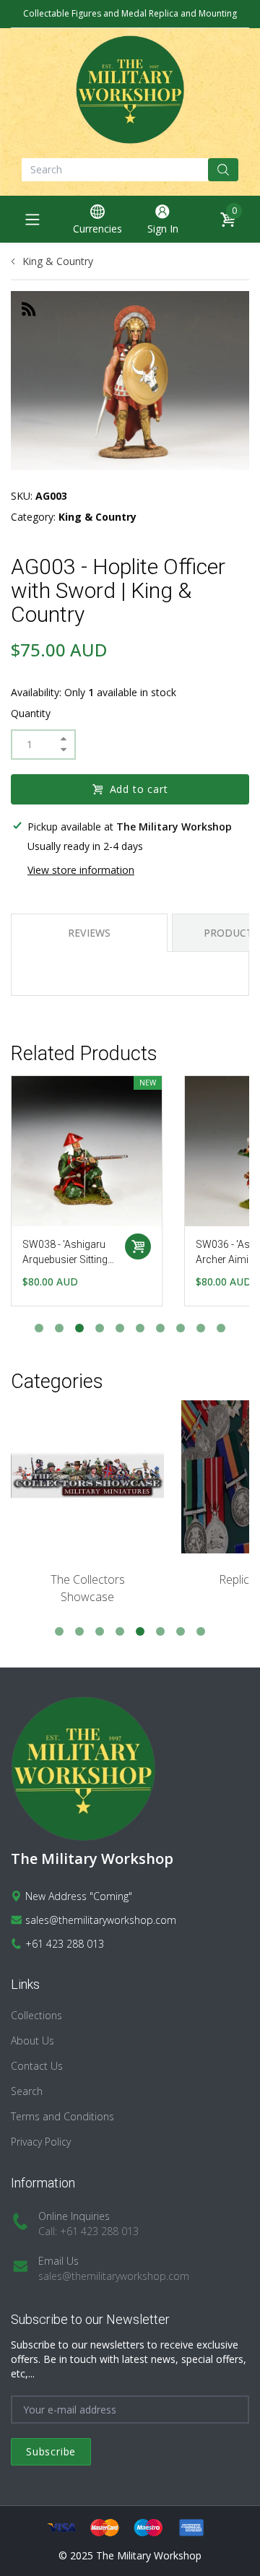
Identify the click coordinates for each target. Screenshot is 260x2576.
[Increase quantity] (64, 739)
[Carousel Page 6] (140, 1328)
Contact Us (37, 2066)
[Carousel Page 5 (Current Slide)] (140, 1631)
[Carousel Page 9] (201, 1328)
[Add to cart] (138, 1246)
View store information (81, 870)
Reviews (89, 933)
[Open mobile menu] (32, 220)
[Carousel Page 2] (59, 1328)
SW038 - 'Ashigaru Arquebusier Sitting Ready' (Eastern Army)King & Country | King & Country (65, 1253)
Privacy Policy (41, 2142)
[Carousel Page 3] (100, 1631)
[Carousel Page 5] (120, 1328)
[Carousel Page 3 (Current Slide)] (79, 1328)
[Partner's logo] (87, 1477)
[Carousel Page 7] (160, 1328)
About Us (32, 2041)
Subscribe (51, 2451)
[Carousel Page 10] (221, 1328)
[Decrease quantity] (64, 750)
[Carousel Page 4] (100, 1328)
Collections (36, 2015)
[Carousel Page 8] (181, 1328)
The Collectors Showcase (88, 1588)
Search (27, 2091)
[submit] (223, 170)
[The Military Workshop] (130, 90)
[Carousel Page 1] (39, 1328)
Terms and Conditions (62, 2116)
